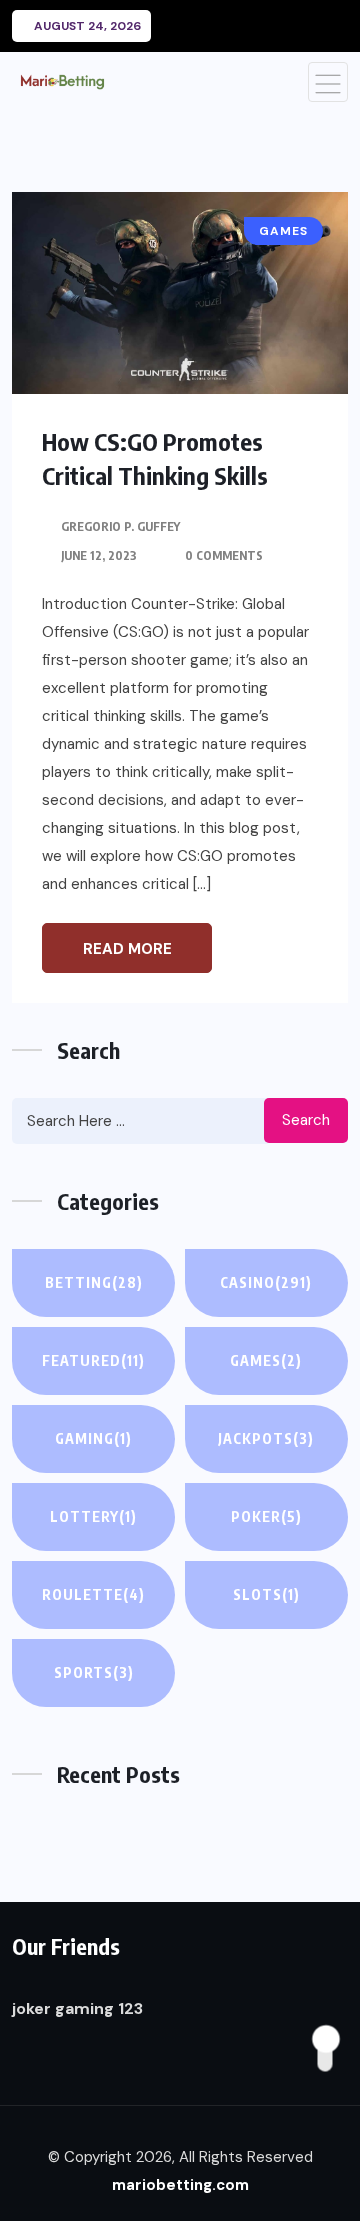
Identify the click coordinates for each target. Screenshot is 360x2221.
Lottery (93, 1516)
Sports (94, 1672)
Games (266, 1360)
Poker (266, 1516)
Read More (127, 949)
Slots (266, 1594)
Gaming (93, 1438)
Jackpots (266, 1438)
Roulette (93, 1594)
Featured (93, 1360)
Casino (266, 1282)
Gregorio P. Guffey (120, 526)
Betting (94, 1282)
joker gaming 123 (77, 2008)
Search (306, 1120)
